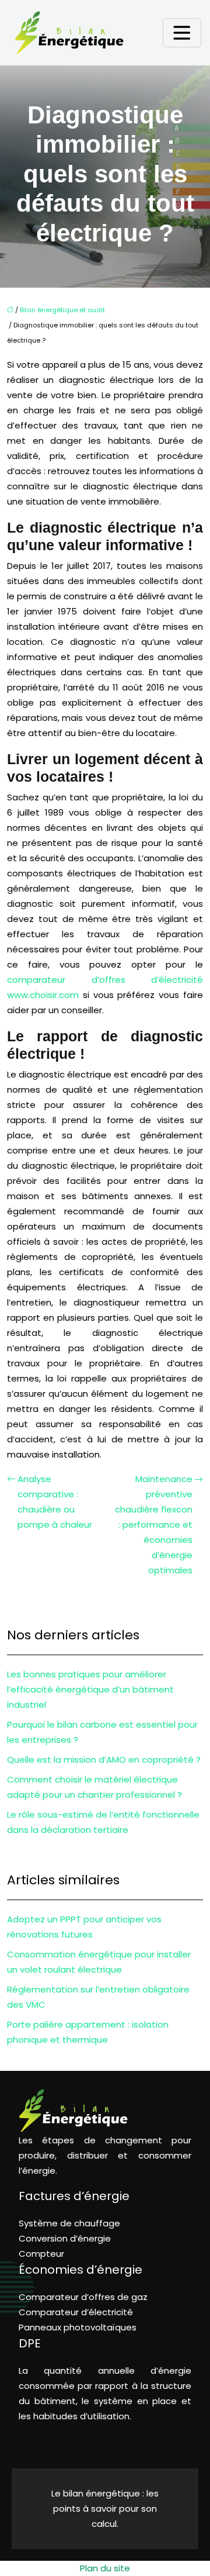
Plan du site (105, 2568)
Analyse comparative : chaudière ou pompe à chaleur (55, 1502)
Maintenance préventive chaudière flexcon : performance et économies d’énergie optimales (154, 1524)
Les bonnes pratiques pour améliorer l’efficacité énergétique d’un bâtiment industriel (90, 1689)
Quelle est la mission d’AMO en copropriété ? (104, 1760)
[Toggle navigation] (182, 33)
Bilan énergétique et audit (62, 310)
